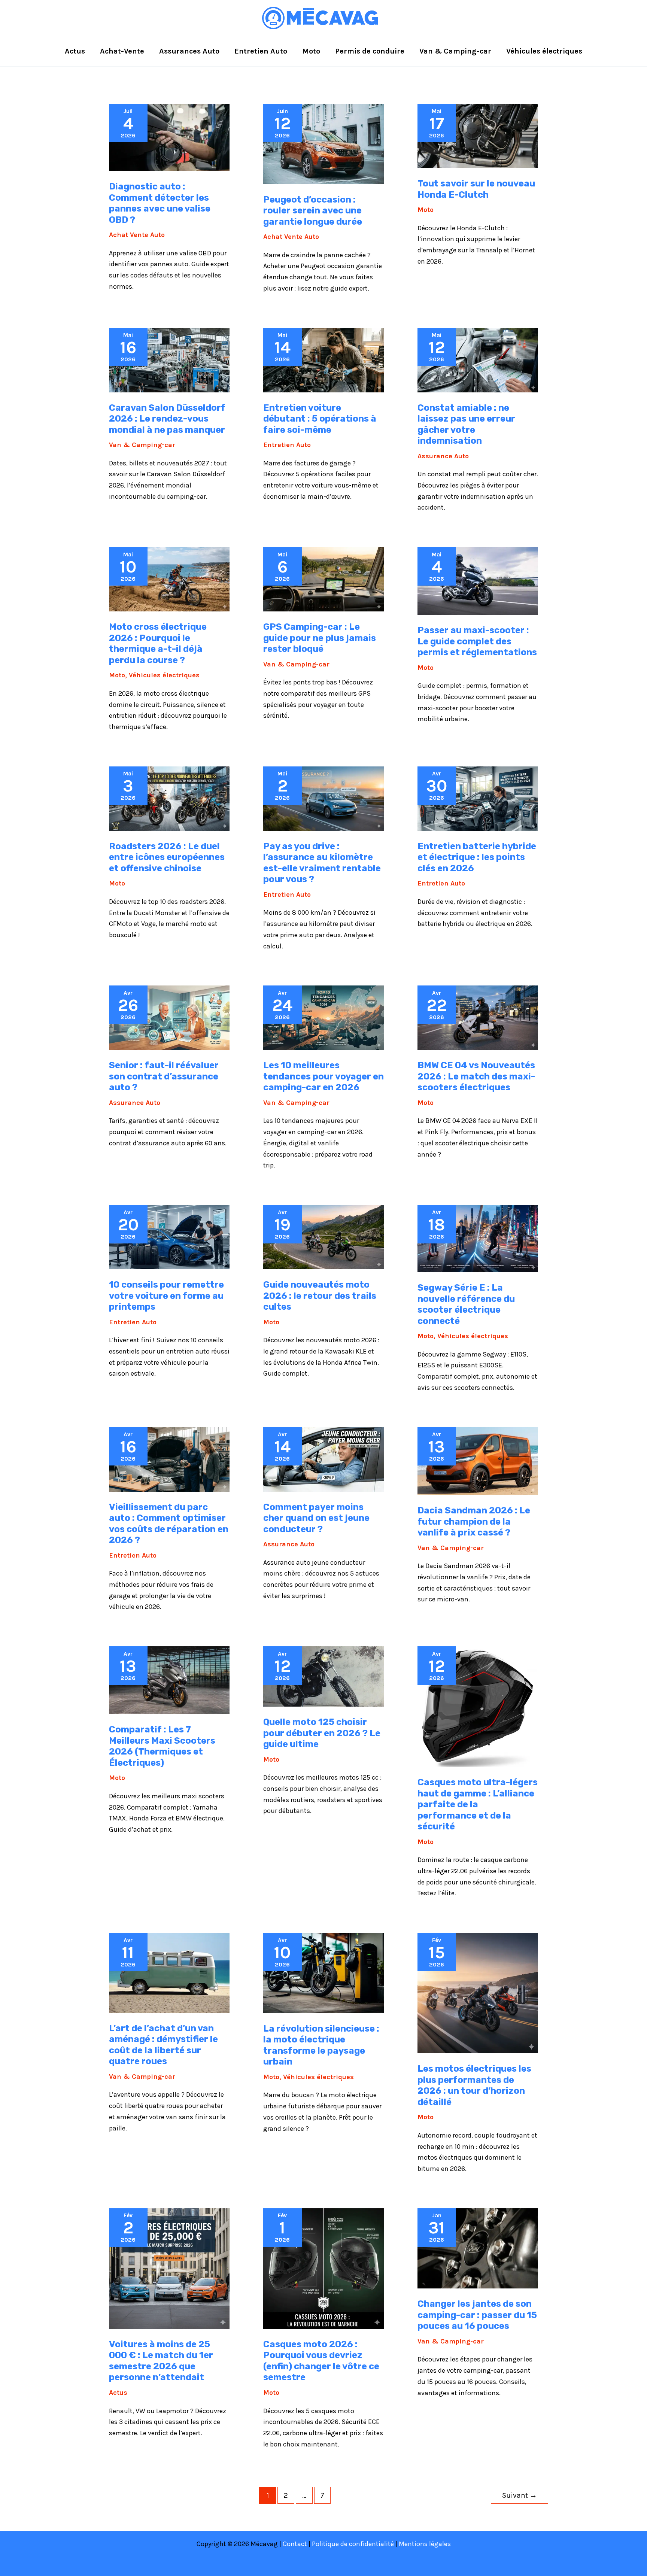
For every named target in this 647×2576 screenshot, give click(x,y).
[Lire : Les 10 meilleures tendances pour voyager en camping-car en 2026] (323, 1017)
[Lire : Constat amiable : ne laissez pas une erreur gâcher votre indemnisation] (478, 359)
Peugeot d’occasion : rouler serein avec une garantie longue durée (313, 211)
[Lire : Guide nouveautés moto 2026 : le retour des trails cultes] (323, 1236)
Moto (426, 210)
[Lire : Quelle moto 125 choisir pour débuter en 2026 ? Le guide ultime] (323, 1676)
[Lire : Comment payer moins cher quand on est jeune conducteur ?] (323, 1459)
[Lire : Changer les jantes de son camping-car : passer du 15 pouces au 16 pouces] (478, 2248)
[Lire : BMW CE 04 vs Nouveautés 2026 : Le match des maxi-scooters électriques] (478, 1017)
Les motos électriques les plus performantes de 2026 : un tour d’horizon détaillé (474, 2085)
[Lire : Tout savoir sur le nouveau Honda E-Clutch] (478, 135)
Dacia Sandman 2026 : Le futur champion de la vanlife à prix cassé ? (474, 1521)
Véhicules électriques (164, 675)
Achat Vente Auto (137, 235)
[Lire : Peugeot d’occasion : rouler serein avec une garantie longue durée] (323, 143)
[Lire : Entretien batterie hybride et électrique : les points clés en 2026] (478, 798)
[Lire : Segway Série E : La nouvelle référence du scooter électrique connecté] (478, 1238)
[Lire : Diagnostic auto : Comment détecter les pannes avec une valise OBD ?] (169, 137)
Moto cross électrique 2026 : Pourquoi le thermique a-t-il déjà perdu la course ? (158, 643)
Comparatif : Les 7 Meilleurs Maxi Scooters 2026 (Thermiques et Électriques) (162, 1746)
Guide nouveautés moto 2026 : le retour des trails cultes (320, 1296)
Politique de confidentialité (353, 2544)
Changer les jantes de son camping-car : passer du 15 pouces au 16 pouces (477, 2315)
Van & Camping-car (142, 445)
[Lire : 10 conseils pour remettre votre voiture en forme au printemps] (169, 1236)
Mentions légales (425, 2544)
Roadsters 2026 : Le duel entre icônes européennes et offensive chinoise (167, 857)
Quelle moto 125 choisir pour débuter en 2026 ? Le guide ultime (322, 1733)
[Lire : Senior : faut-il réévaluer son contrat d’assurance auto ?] (169, 1017)
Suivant (520, 2495)
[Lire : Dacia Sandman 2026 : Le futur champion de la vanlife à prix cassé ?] (478, 1461)
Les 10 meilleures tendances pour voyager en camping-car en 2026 (323, 1076)
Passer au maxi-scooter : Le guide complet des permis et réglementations (477, 641)
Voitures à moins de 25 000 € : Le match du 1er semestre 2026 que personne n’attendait (161, 2361)
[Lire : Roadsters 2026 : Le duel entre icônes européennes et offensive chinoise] (169, 798)
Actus (118, 2393)
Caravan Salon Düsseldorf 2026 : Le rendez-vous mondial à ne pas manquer (167, 419)
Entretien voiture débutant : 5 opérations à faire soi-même (320, 419)
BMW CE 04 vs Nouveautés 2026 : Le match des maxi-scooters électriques (476, 1076)
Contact (295, 2544)
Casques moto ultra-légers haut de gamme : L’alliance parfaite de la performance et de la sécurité (478, 1804)
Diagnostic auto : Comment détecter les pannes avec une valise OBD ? (160, 203)
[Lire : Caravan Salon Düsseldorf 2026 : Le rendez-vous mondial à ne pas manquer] (169, 359)
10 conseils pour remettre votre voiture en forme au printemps (166, 1296)
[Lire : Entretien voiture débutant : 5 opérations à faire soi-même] (323, 359)
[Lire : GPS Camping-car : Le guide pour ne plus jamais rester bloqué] (323, 578)
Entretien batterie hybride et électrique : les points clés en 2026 (477, 857)
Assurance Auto (443, 456)
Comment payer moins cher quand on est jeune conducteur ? (316, 1518)
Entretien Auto (287, 445)
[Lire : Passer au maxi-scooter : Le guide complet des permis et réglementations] (478, 580)
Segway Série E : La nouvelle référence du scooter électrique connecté (466, 1304)
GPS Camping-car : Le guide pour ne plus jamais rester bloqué (320, 638)
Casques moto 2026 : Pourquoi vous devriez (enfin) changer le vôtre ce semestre (321, 2361)
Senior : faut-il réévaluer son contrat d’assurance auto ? (164, 1076)
